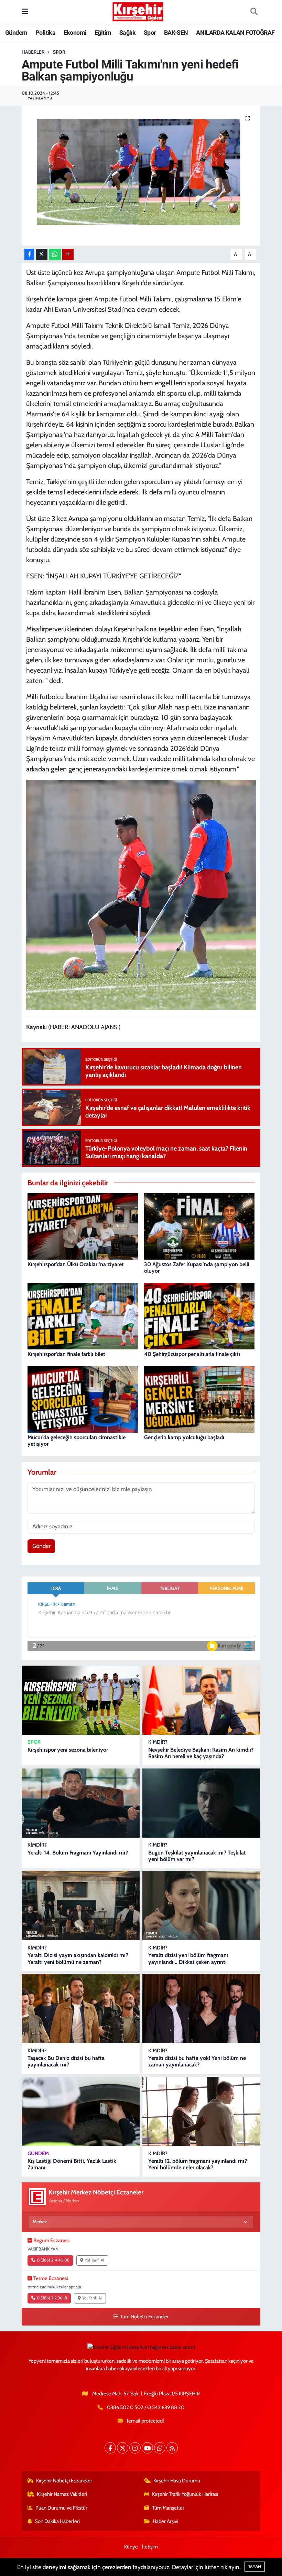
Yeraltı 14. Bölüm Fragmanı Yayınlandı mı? (78, 1853)
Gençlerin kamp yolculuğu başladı (184, 1437)
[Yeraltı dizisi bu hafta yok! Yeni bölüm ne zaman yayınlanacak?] (201, 2008)
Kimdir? (158, 1742)
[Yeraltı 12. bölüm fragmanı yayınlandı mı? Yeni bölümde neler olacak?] (201, 2111)
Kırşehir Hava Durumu (177, 2481)
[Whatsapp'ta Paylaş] (55, 254)
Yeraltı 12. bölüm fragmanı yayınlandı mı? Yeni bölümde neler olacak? (198, 2164)
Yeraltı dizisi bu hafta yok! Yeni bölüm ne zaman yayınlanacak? (197, 2061)
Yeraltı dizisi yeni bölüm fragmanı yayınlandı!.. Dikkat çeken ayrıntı (188, 1958)
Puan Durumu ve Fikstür (61, 2508)
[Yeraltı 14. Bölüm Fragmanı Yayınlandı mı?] (81, 1803)
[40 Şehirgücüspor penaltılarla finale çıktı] (199, 1316)
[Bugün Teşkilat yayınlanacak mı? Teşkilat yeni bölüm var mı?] (201, 1803)
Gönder (41, 1546)
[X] (123, 2448)
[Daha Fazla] (68, 254)
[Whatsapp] (160, 2448)
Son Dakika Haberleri (57, 2521)
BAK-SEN (176, 33)
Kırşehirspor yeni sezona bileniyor (68, 1750)
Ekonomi (75, 33)
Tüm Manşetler (168, 2508)
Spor (150, 33)
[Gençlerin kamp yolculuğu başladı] (199, 1399)
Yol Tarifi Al (94, 2260)
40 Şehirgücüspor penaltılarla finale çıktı (192, 1354)
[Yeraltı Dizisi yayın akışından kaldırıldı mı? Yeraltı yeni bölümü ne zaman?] (81, 1906)
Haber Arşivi (165, 2521)
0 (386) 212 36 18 (52, 2298)
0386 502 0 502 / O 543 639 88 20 (146, 2407)
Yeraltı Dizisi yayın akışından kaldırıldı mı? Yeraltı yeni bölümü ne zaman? (78, 1958)
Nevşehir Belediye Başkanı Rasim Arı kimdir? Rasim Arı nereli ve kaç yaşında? (201, 1753)
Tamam (255, 2566)
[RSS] (172, 2448)
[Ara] (254, 12)
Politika (45, 33)
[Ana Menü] (25, 12)
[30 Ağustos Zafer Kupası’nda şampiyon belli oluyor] (199, 1226)
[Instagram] (135, 2448)
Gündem (16, 33)
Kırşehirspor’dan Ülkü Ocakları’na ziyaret (76, 1264)
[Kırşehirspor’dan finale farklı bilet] (83, 1316)
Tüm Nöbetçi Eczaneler (144, 2317)
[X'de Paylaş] (42, 254)
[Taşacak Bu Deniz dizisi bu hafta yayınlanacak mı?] (81, 2008)
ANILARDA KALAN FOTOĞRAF (235, 33)
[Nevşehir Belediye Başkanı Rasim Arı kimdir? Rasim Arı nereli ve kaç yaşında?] (201, 1700)
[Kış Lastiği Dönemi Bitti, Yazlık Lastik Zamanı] (81, 2111)
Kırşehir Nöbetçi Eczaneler (64, 2481)
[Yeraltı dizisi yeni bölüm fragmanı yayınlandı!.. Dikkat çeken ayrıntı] (201, 1906)
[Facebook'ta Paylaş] (29, 254)
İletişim (150, 2547)
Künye (131, 2547)
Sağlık (127, 33)
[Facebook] (110, 2448)
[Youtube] (147, 2448)
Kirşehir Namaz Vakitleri (62, 2494)
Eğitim (103, 33)
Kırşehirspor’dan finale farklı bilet (66, 1354)
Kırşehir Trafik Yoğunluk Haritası (185, 2494)
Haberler (33, 52)
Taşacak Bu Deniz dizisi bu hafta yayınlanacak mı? (66, 2061)
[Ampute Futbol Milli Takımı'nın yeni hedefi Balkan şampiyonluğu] (141, 176)
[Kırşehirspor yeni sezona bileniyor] (81, 1700)
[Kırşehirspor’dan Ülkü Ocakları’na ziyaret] (83, 1226)
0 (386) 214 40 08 (53, 2260)
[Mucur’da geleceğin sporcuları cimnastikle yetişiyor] (83, 1399)
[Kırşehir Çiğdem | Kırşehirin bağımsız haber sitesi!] (138, 11)
